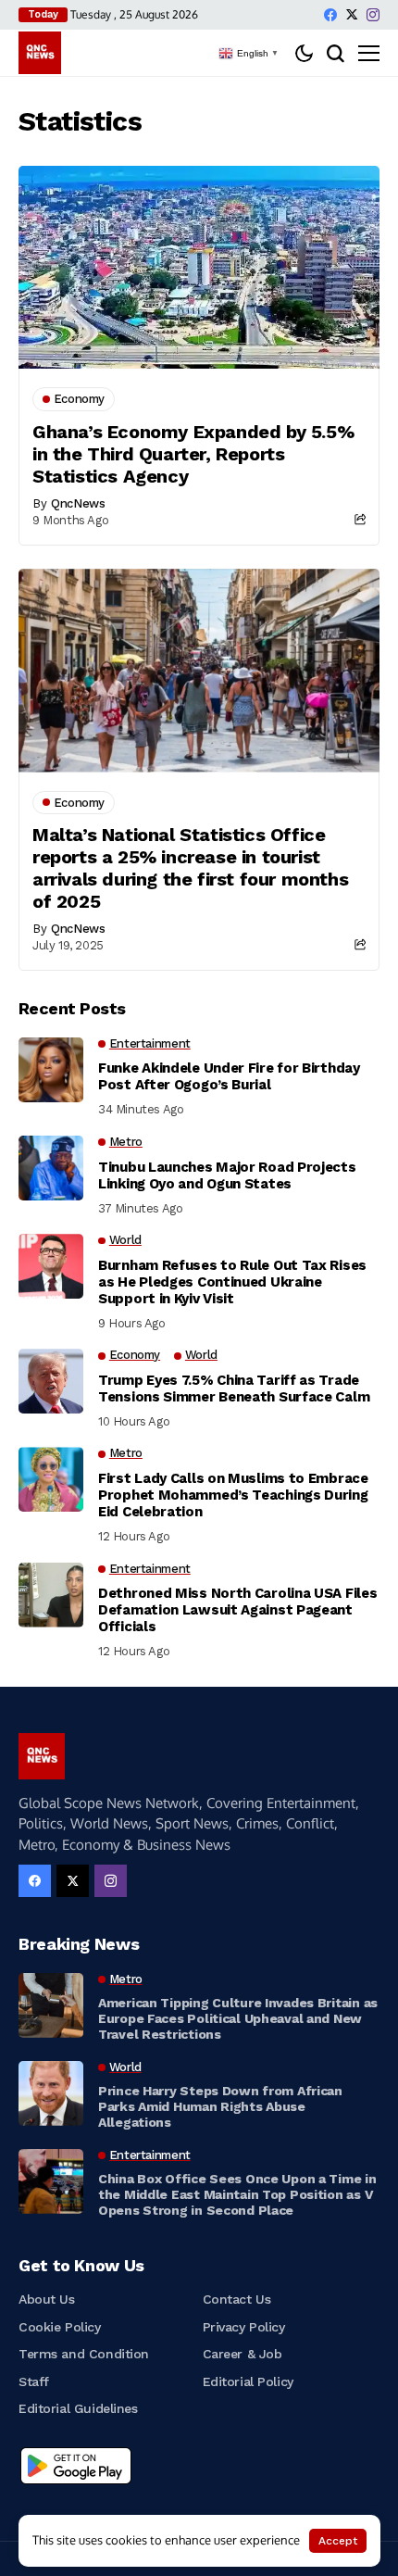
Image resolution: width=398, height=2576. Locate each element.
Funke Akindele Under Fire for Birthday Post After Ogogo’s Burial (229, 1076)
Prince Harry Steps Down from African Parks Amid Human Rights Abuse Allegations (220, 2106)
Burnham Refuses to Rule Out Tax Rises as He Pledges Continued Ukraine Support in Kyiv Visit (232, 1282)
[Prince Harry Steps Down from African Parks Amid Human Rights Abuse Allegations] (51, 2093)
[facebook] (330, 15)
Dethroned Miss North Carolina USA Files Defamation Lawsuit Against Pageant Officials (237, 1610)
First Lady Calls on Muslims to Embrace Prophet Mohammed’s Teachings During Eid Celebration (233, 1495)
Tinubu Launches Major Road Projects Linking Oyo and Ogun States (227, 1175)
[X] (352, 14)
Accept (338, 2541)
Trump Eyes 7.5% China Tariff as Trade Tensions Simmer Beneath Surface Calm (234, 1389)
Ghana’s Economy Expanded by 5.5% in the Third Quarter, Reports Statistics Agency (193, 454)
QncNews (78, 503)
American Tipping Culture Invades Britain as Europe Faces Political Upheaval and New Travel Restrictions (238, 2018)
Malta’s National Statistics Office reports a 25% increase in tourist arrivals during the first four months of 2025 (190, 868)
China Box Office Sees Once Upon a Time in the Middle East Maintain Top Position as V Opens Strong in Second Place (237, 2194)
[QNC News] (40, 53)
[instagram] (373, 15)
